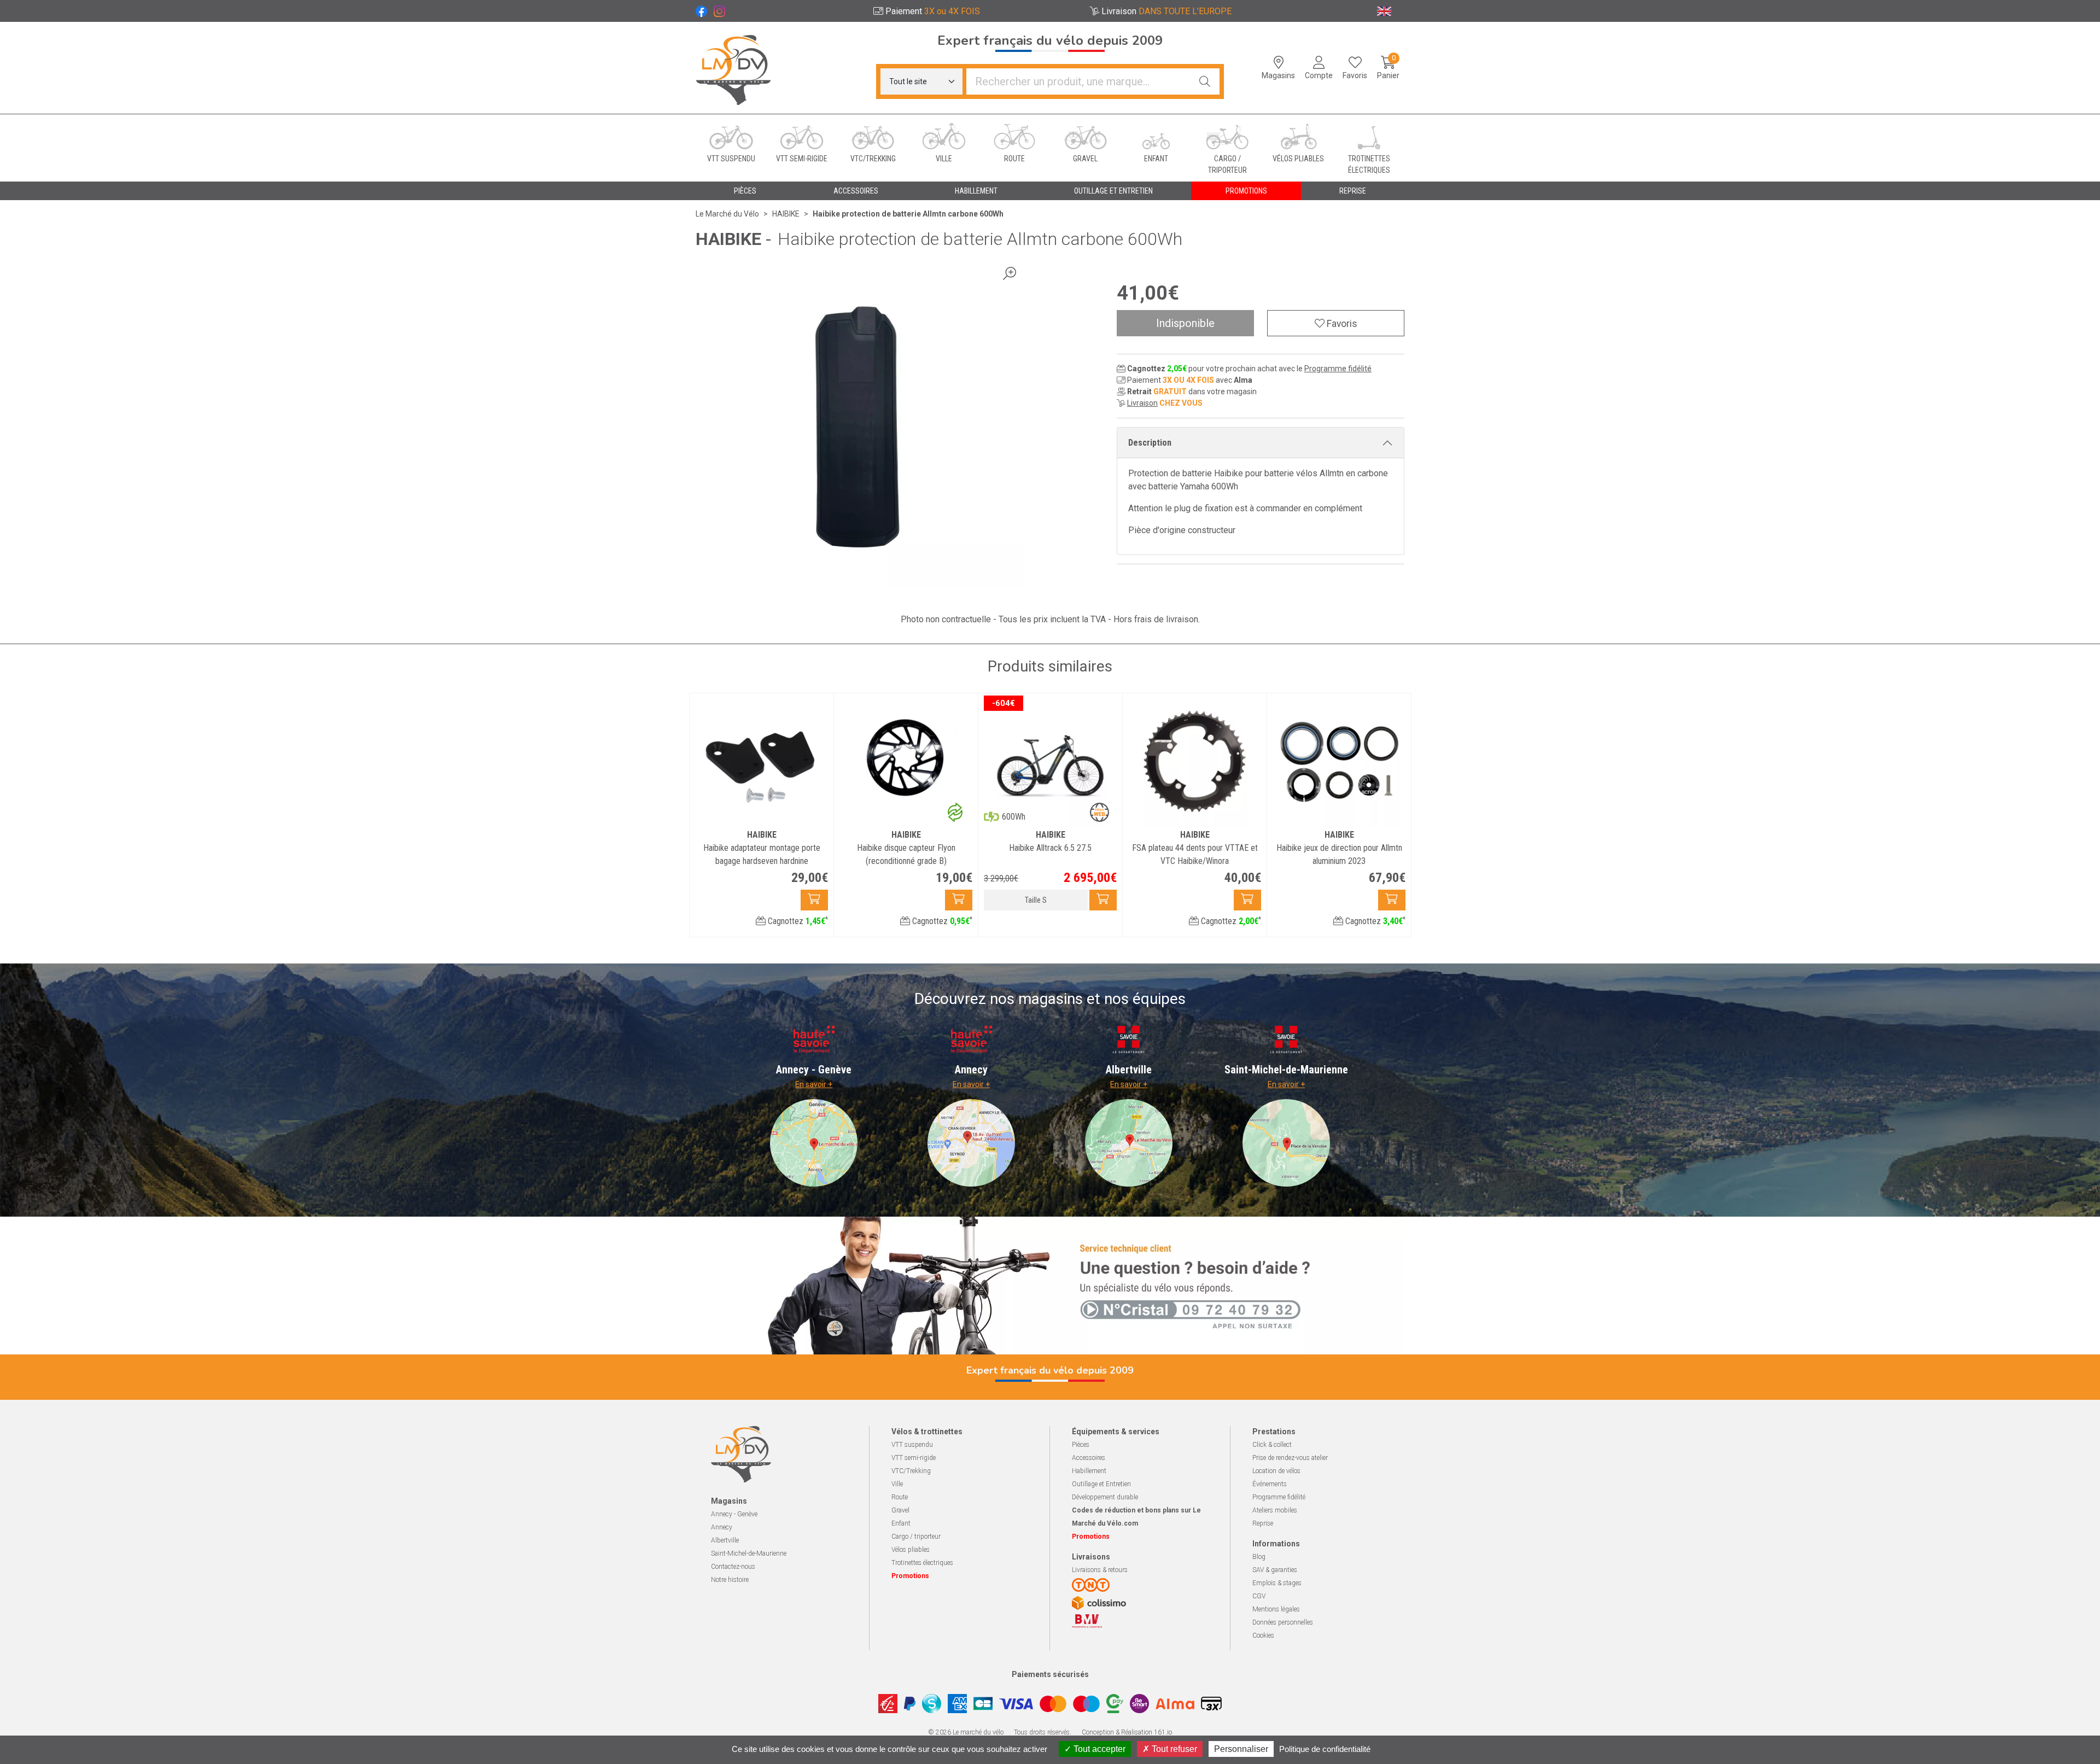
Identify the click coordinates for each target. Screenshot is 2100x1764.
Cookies (1263, 1636)
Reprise (1263, 1523)
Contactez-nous (733, 1567)
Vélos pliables (911, 1550)
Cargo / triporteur (916, 1537)
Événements (1270, 1484)
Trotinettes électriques (922, 1563)
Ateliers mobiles (1275, 1510)
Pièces (1081, 1445)
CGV (1259, 1596)
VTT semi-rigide (914, 1458)
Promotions (1246, 191)
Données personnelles (1283, 1622)
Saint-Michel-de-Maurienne (749, 1553)
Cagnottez (797, 921)
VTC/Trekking (911, 1471)
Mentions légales (1276, 1609)
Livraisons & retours (1100, 1570)
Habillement (1089, 1471)
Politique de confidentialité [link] (1325, 1749)
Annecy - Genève (734, 1514)
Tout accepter (1098, 1749)
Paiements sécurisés (1050, 1674)
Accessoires (1089, 1458)
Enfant (901, 1523)
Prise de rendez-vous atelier (1290, 1458)
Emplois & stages (1277, 1583)
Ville (897, 1484)
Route (900, 1497)
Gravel (900, 1510)
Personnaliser (1241, 1749)
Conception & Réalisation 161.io (1127, 1732)
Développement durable (1105, 1497)
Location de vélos (1276, 1471)
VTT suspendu (912, 1445)
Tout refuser (1173, 1749)
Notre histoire (730, 1580)
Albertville (725, 1540)
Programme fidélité (1338, 369)
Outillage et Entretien (1101, 1484)
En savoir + (814, 1084)
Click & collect (1272, 1445)
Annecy (722, 1527)
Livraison (1142, 403)
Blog (1259, 1557)
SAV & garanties (1275, 1570)
